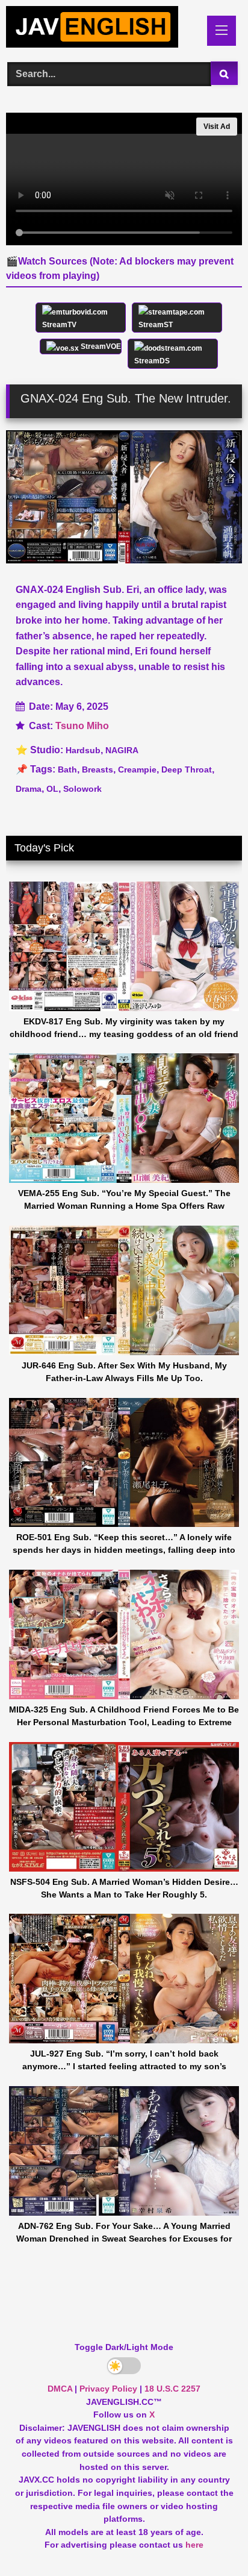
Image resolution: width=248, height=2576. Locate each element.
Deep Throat (187, 769)
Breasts (98, 769)
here (194, 2545)
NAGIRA (122, 750)
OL (52, 789)
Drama (29, 789)
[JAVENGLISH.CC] (102, 29)
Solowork (82, 789)
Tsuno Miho (82, 726)
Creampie (137, 769)
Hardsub (83, 750)
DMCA (60, 2389)
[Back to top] (211, 2540)
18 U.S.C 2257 (172, 2389)
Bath (67, 769)
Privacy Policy (108, 2389)
